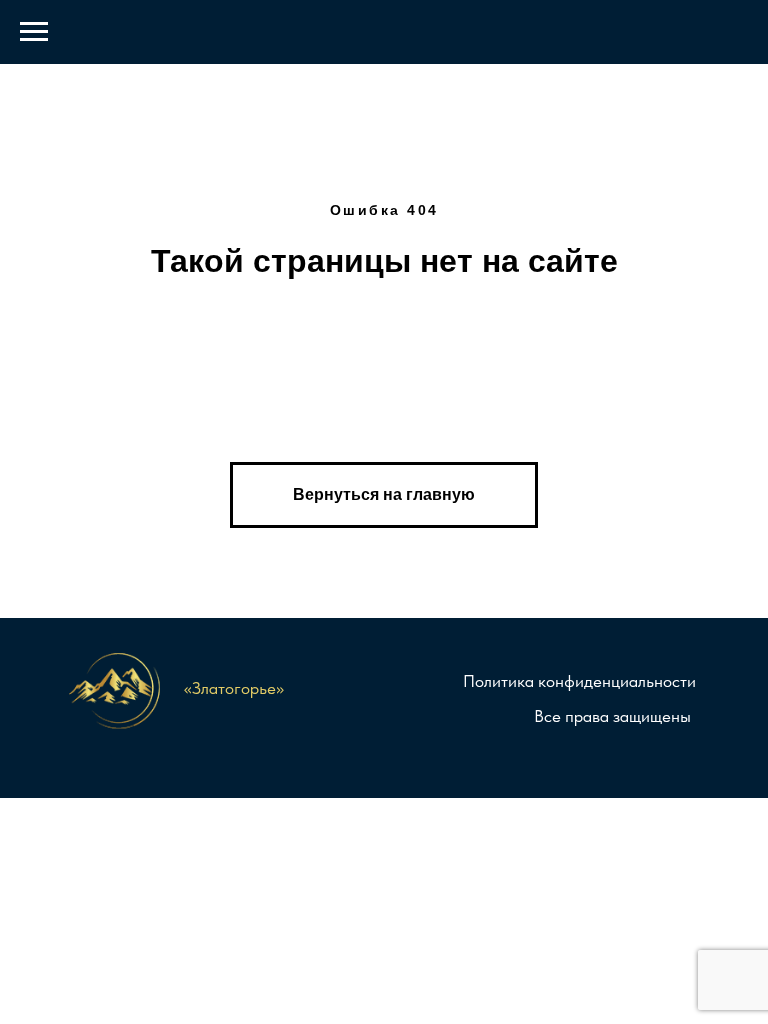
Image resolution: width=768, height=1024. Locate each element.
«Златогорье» (234, 688)
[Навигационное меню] (34, 32)
